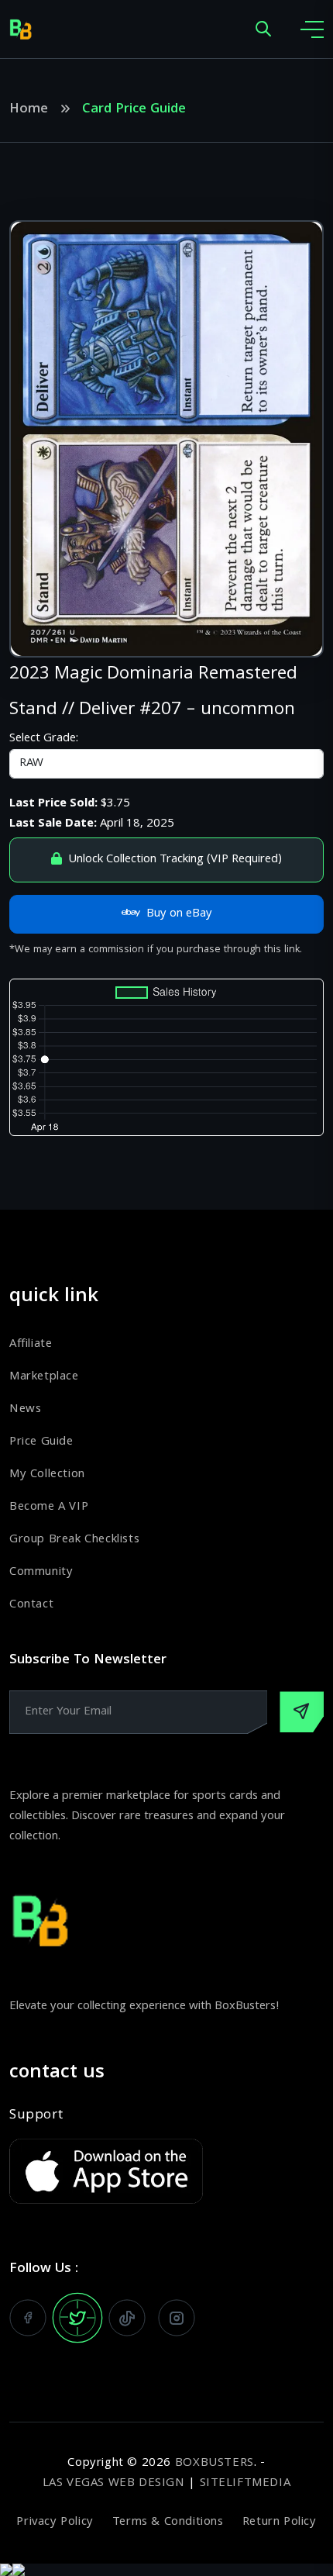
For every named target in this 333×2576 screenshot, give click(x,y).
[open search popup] (263, 30)
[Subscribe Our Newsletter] (302, 1712)
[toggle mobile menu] (312, 29)
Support (36, 2116)
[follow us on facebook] (28, 2318)
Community (41, 1573)
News (25, 1410)
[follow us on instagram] (177, 2318)
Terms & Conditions (168, 2522)
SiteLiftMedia (245, 2484)
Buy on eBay (179, 914)
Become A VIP (49, 1507)
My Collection (47, 1475)
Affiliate (31, 1345)
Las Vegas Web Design (114, 2484)
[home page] (21, 29)
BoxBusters (215, 2464)
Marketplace (44, 1377)
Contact (31, 1605)
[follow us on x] (77, 2318)
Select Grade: (44, 739)
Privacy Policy (55, 2522)
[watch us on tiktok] (127, 2318)
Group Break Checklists (74, 1540)
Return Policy (280, 2522)
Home (29, 110)
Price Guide (41, 1442)
